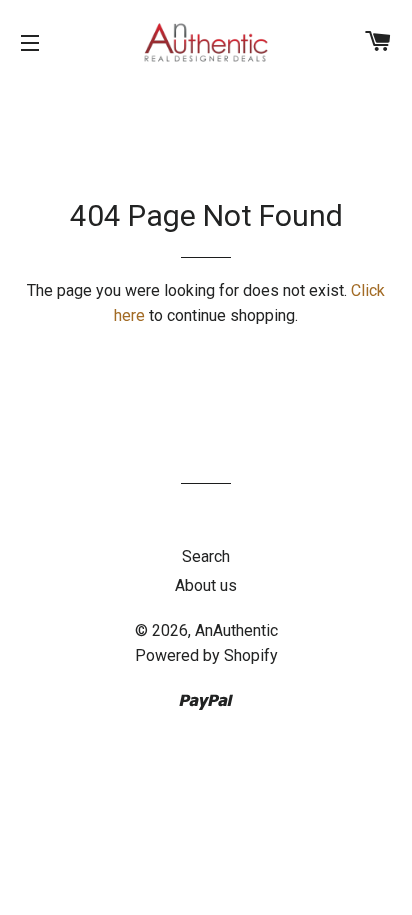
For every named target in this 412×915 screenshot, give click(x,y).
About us (206, 585)
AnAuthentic (236, 630)
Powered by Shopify (206, 655)
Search (206, 556)
